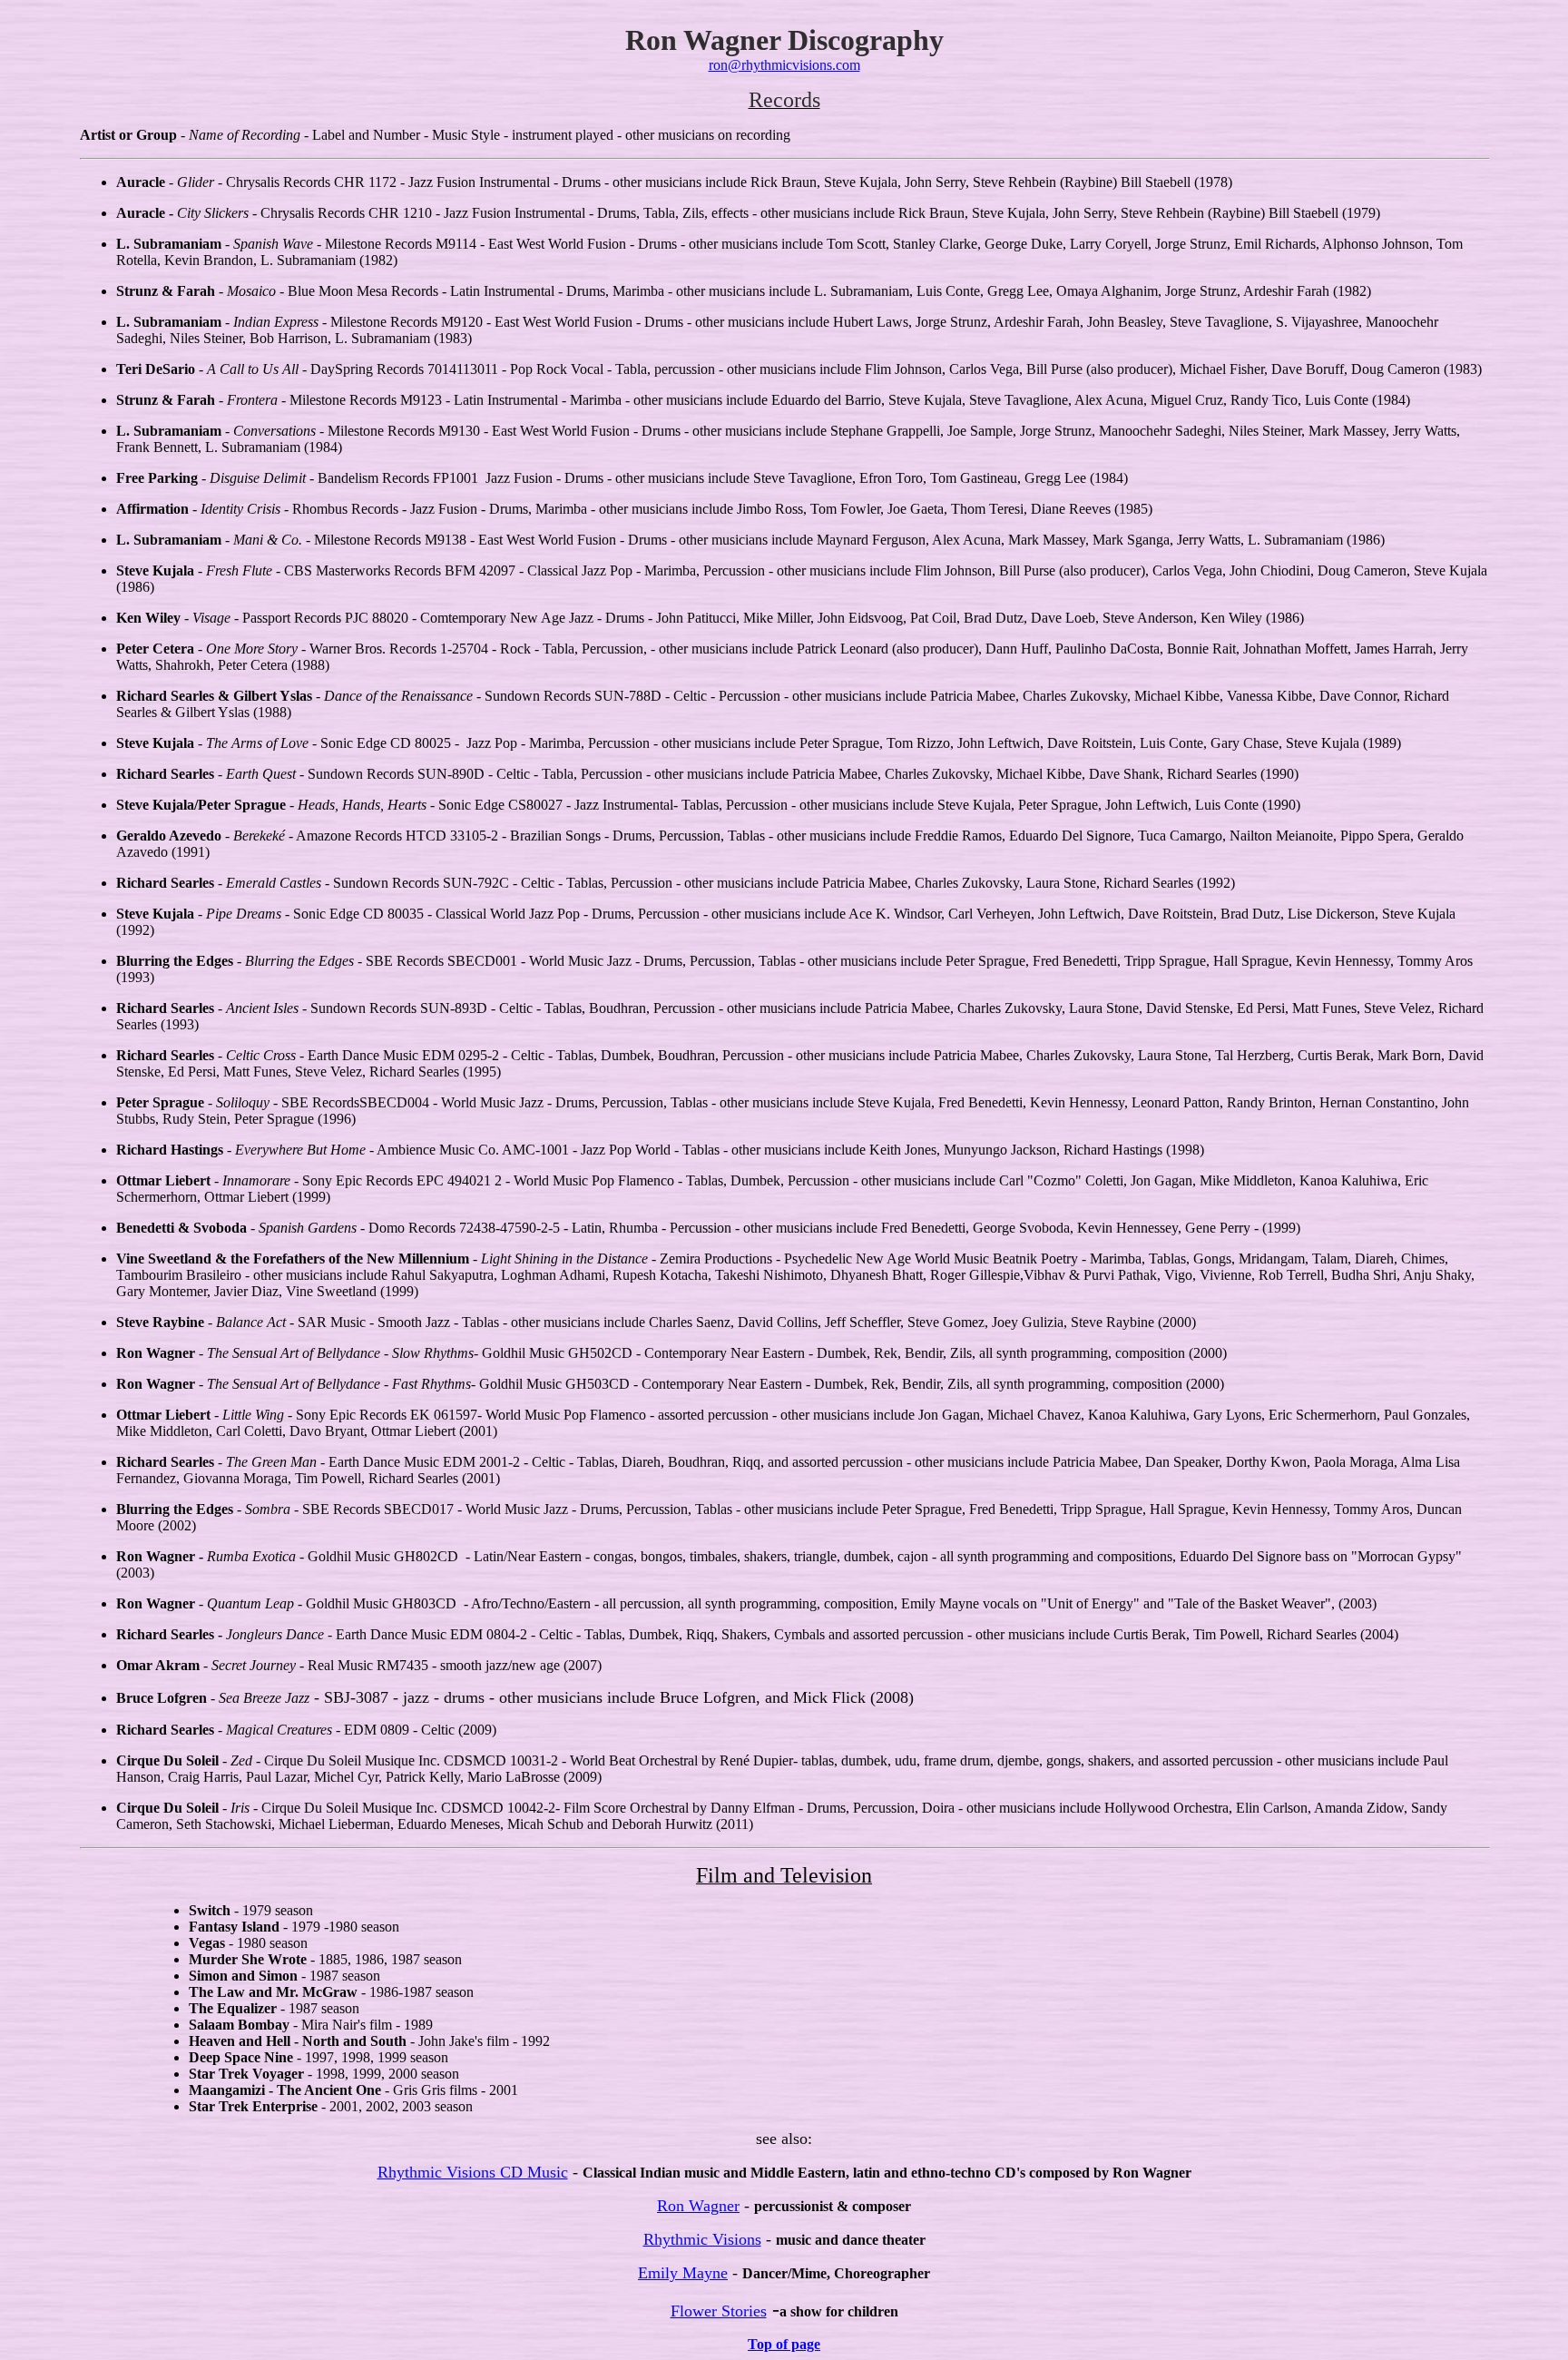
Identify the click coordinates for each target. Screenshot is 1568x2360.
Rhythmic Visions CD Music (473, 2172)
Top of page (784, 2344)
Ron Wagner (698, 2206)
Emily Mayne (683, 2273)
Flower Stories (719, 2311)
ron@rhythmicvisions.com (784, 65)
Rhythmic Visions (702, 2239)
